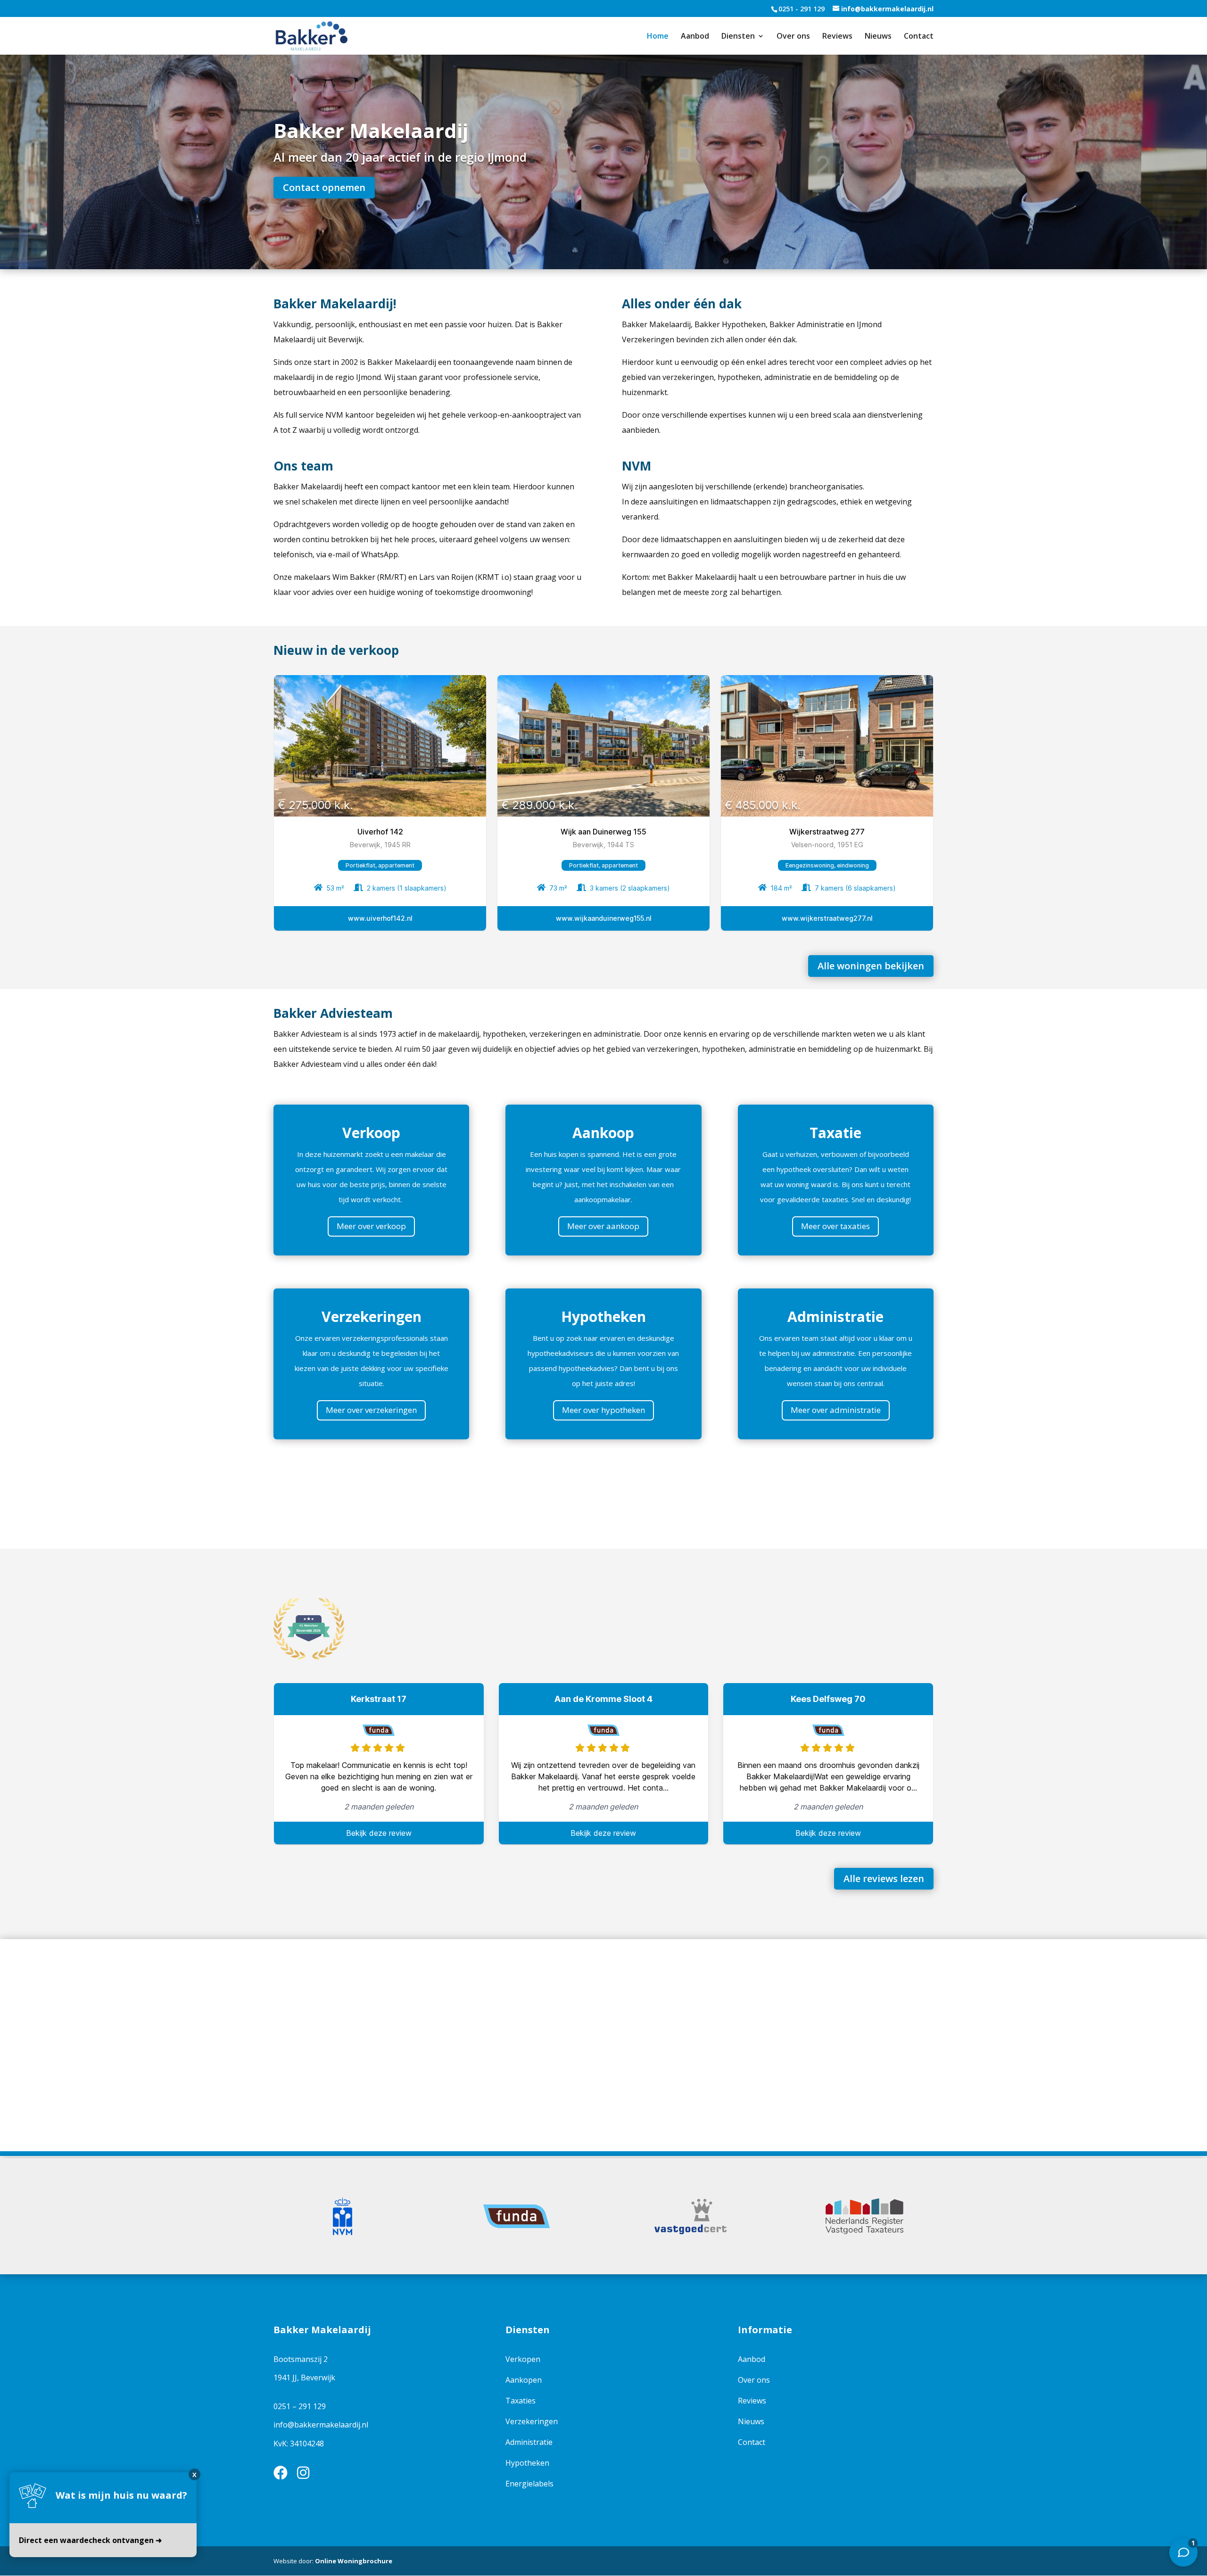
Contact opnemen (324, 187)
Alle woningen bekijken (871, 966)
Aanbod (695, 37)
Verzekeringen (532, 2421)
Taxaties (521, 2401)
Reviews (837, 37)
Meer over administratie (836, 1410)
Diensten (738, 37)
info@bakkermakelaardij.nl (321, 2425)
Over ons (793, 37)
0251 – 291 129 (300, 2406)
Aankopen (524, 2380)
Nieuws (878, 37)
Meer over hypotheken (603, 1410)
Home (658, 37)
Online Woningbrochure (354, 2561)
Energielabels (529, 2484)
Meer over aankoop (603, 1226)
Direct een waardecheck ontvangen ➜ (90, 2540)
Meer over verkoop (371, 1226)
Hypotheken (527, 2463)
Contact (919, 37)
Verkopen (523, 2359)
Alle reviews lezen (884, 1878)
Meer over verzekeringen (371, 1410)
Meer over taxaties (835, 1226)
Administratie (529, 2442)
